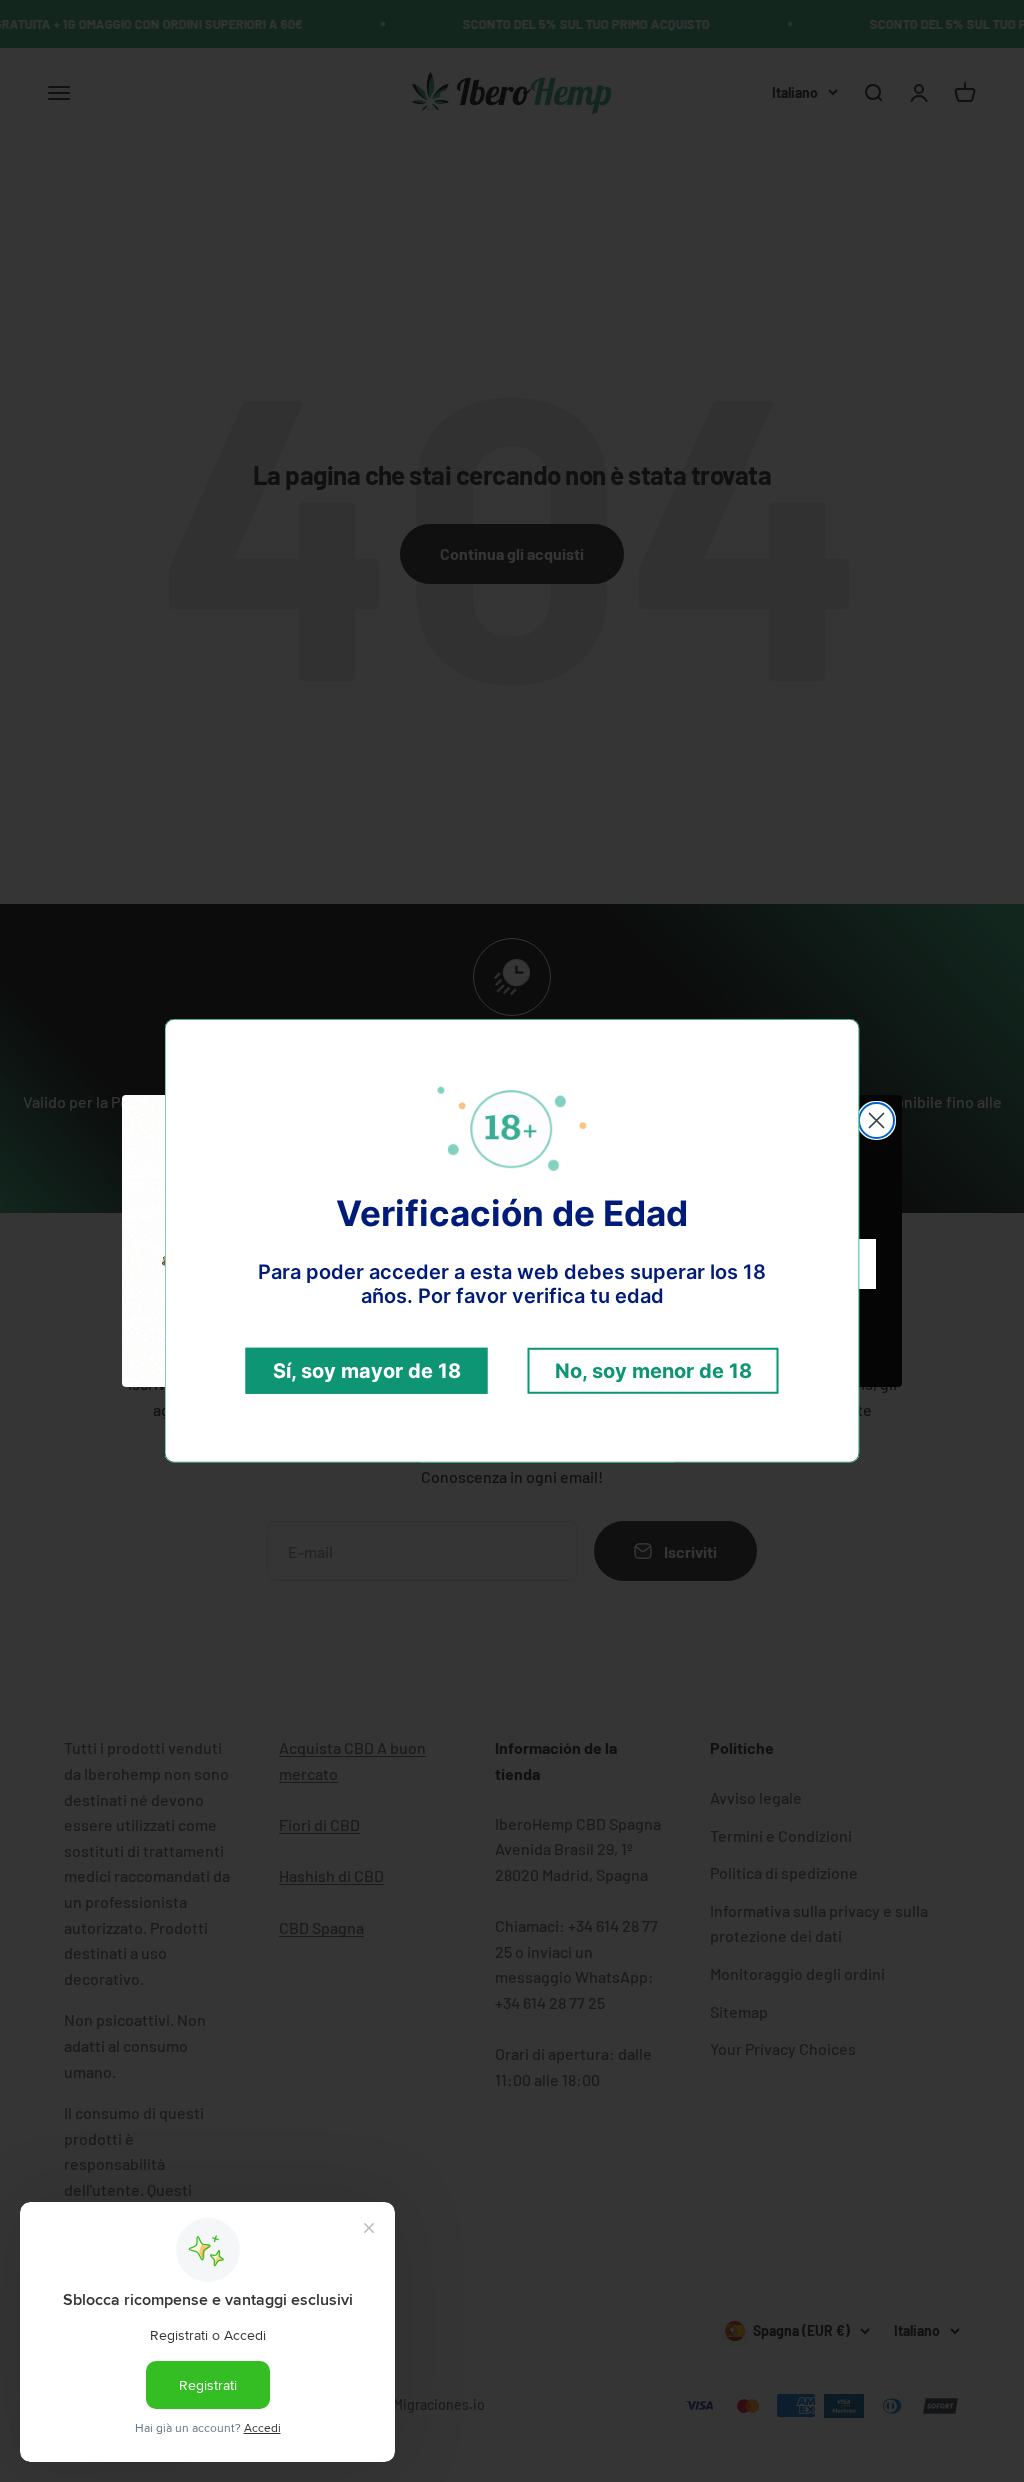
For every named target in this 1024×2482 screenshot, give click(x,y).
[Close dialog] (876, 1120)
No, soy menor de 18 (653, 1371)
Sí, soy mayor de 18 (367, 1371)
